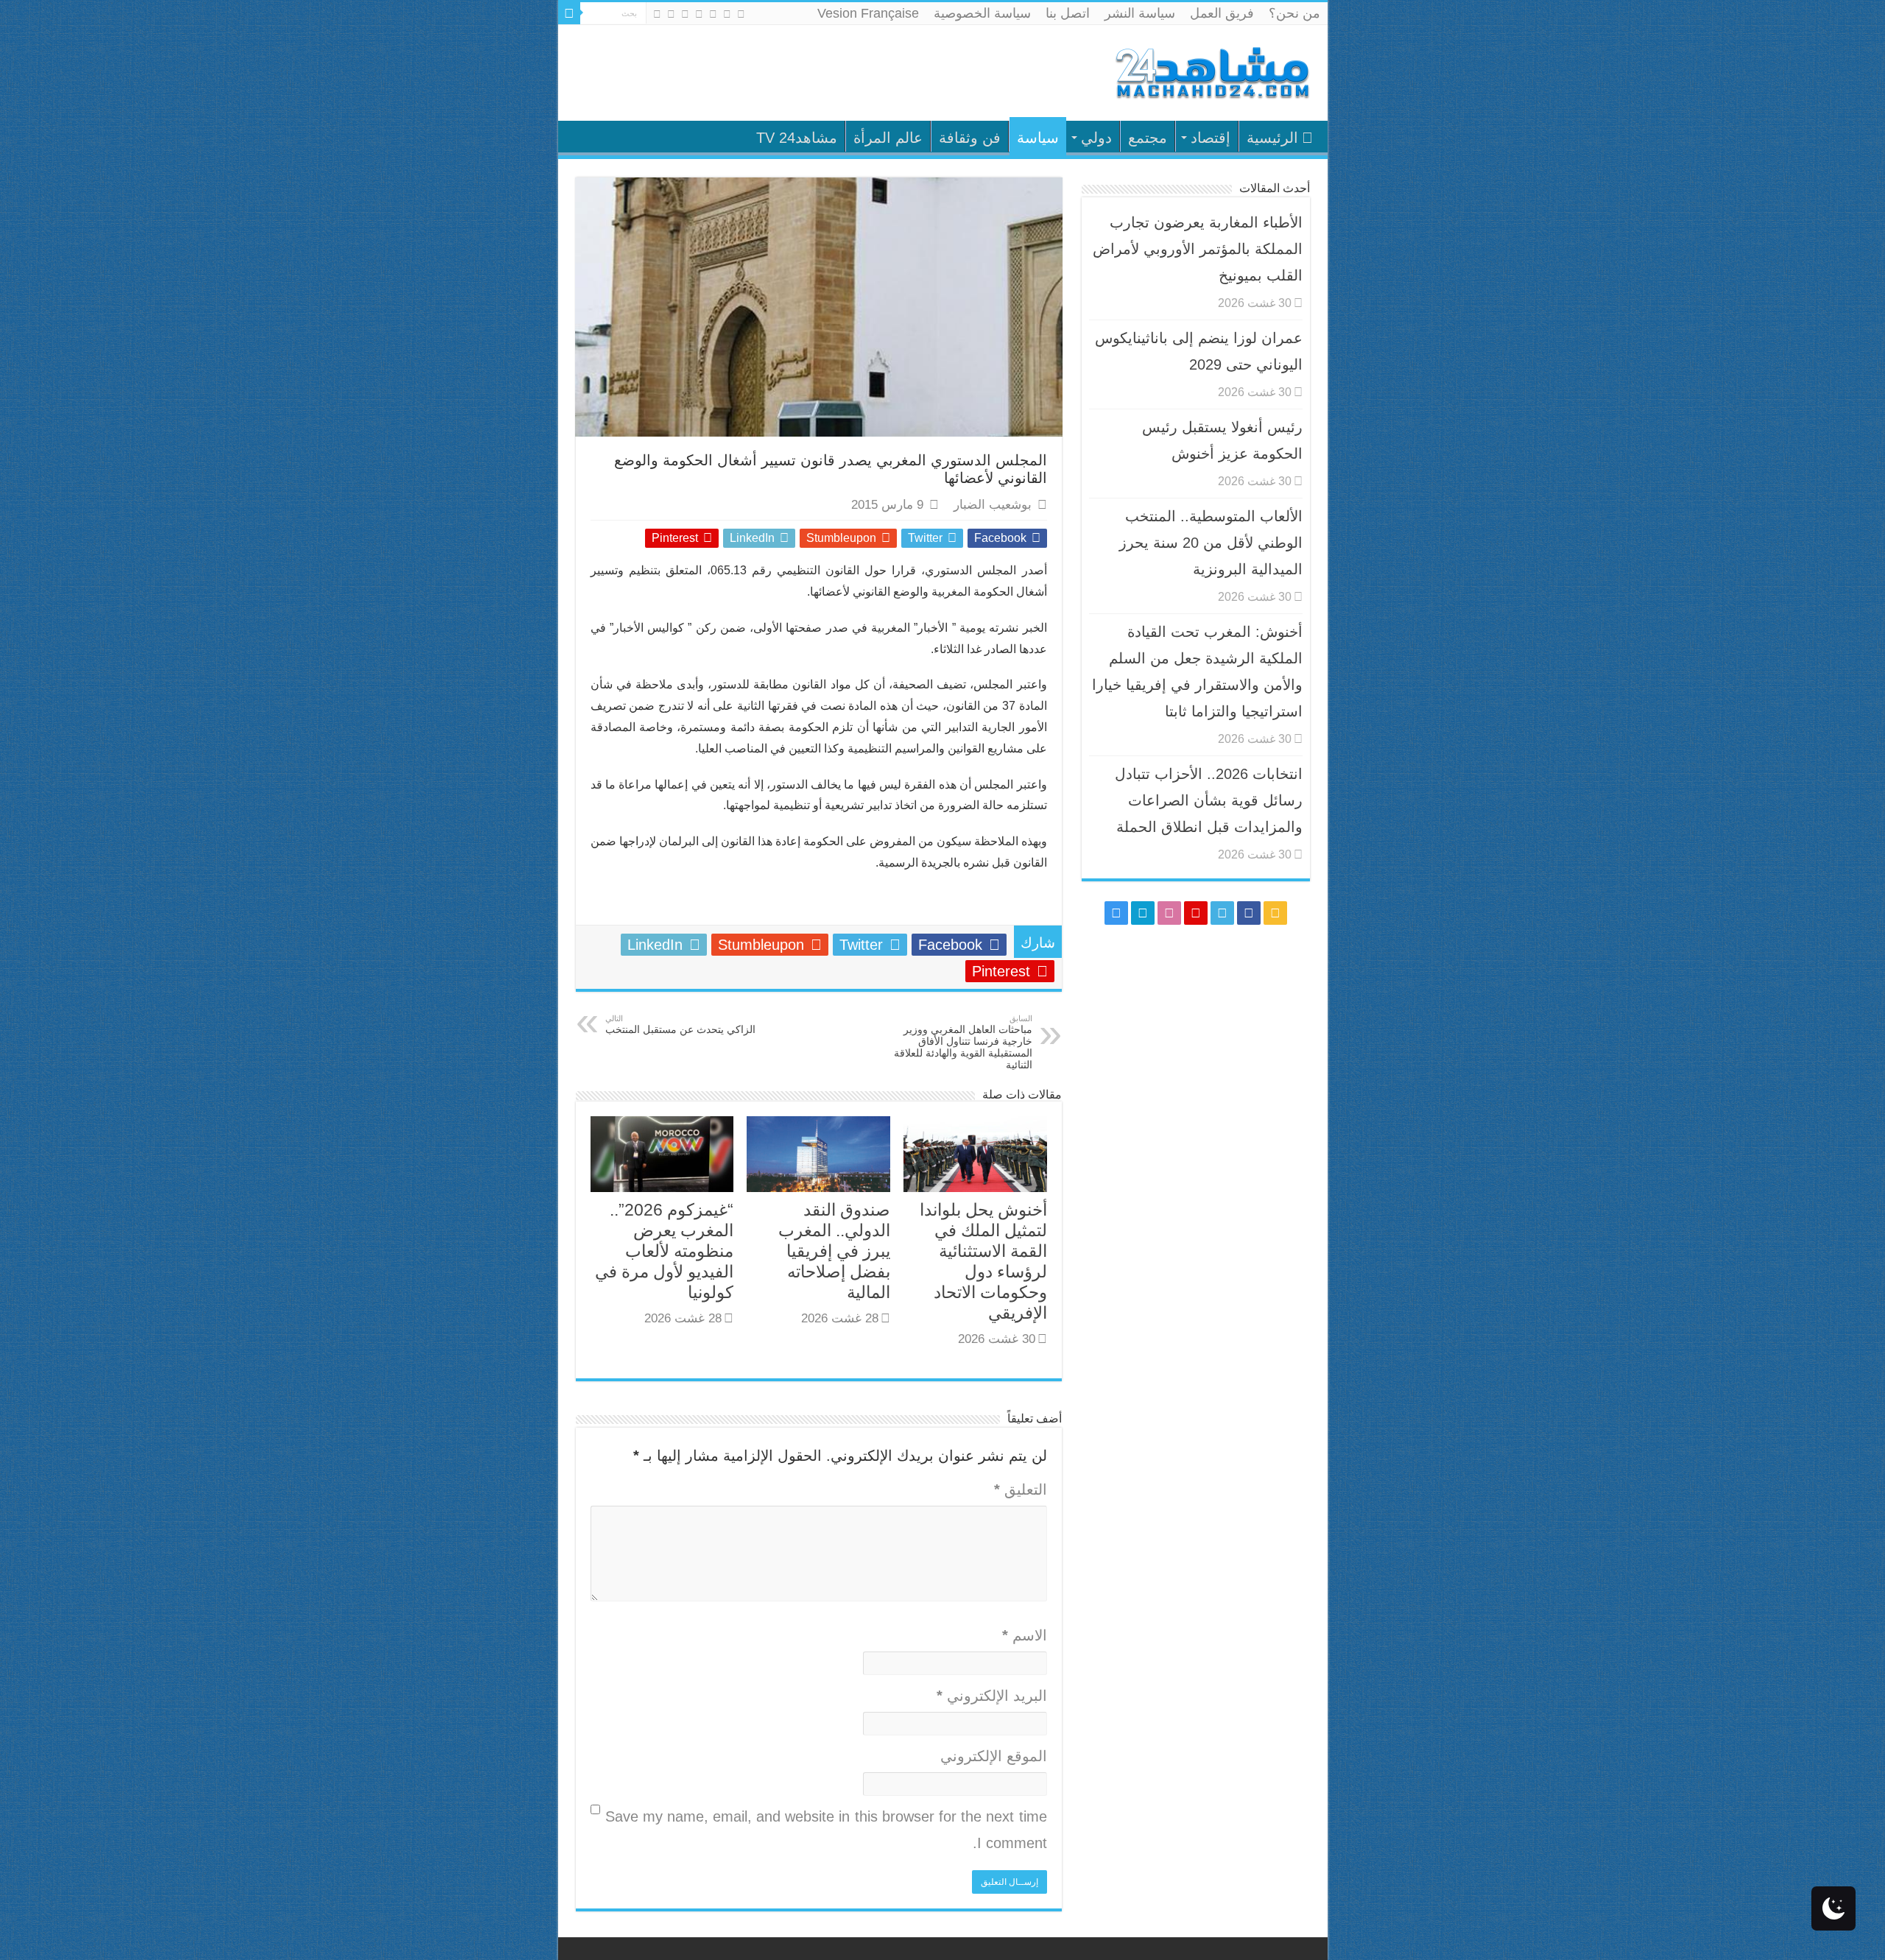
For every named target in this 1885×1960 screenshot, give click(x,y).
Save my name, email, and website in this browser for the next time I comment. (826, 1830)
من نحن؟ (1294, 13)
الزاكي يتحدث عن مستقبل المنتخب (680, 1025)
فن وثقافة (970, 138)
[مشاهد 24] (1211, 71)
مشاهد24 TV (797, 138)
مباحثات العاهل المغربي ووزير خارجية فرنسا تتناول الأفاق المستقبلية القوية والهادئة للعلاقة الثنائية (963, 1042)
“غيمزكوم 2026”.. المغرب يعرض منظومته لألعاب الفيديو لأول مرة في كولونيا (664, 1251)
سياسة (1038, 138)
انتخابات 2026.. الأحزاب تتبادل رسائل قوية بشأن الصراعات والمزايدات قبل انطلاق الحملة (1209, 800)
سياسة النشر (1140, 13)
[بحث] (569, 13)
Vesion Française (868, 13)
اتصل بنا (1068, 13)
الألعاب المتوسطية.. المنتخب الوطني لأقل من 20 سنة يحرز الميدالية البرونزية (1211, 543)
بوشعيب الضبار (993, 505)
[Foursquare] (671, 14)
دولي (1096, 138)
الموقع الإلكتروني (994, 1756)
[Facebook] (727, 14)
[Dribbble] (685, 14)
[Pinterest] (699, 14)
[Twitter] (713, 14)
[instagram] (657, 14)
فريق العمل (1222, 13)
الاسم (1025, 1635)
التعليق (1021, 1490)
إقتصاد (1211, 138)
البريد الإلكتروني (992, 1696)
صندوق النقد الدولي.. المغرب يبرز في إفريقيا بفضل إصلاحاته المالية (834, 1251)
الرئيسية (1272, 138)
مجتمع (1148, 138)
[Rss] (741, 14)
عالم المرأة (888, 138)
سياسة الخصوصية (982, 13)
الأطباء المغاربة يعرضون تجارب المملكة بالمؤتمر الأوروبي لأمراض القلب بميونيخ (1198, 249)
